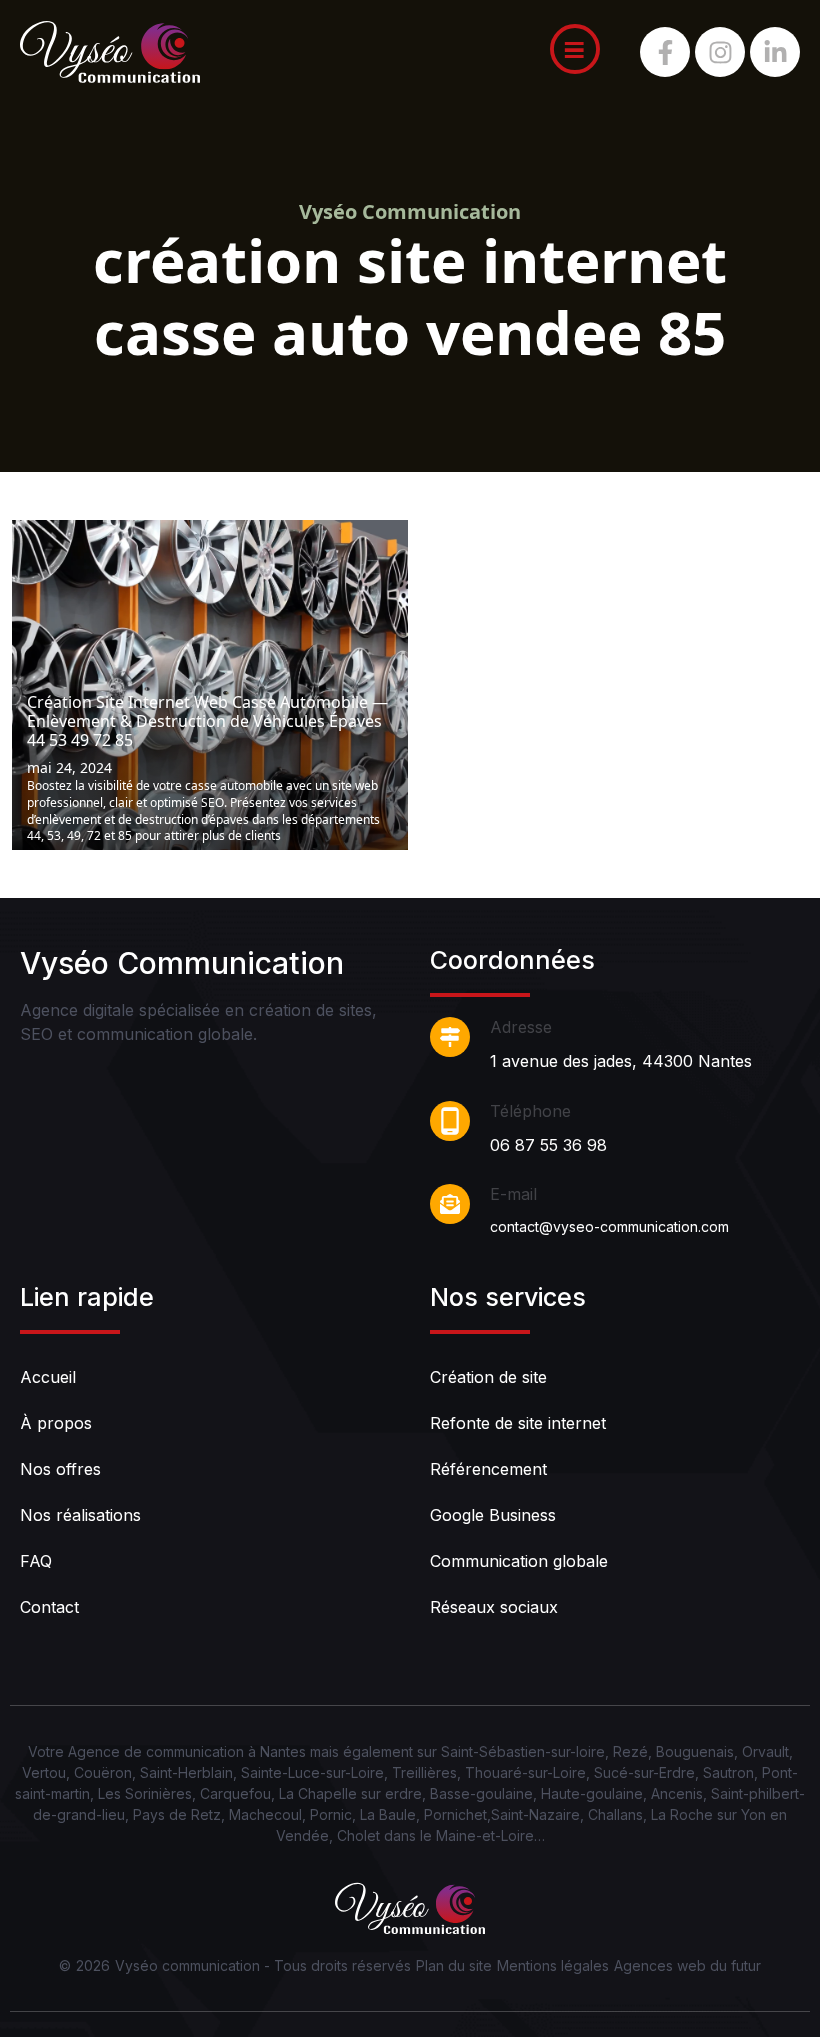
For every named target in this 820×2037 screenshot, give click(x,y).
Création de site (488, 1377)
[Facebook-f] (665, 52)
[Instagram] (720, 52)
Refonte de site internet (518, 1423)
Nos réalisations (80, 1515)
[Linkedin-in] (775, 52)
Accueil (48, 1377)
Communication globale (519, 1561)
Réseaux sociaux (494, 1607)
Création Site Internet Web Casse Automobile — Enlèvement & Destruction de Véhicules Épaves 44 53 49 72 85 (207, 722)
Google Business (493, 1515)
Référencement (488, 1469)
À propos (56, 1423)
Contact (49, 1607)
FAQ (36, 1561)
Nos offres (60, 1469)
